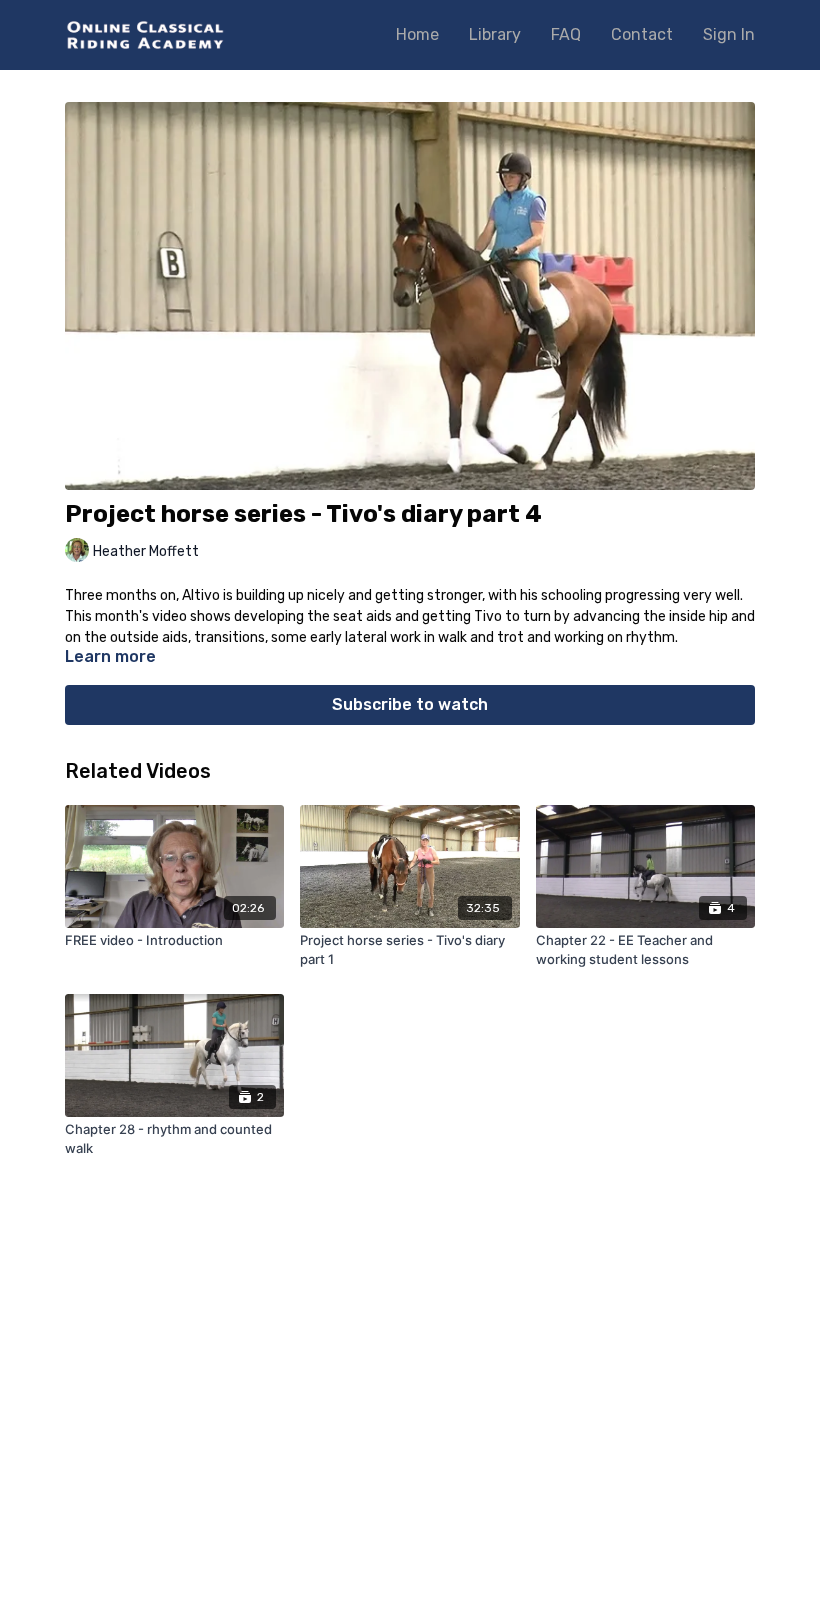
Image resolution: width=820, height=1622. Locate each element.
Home (417, 34)
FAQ (566, 34)
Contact (642, 34)
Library (495, 34)
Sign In (729, 34)
